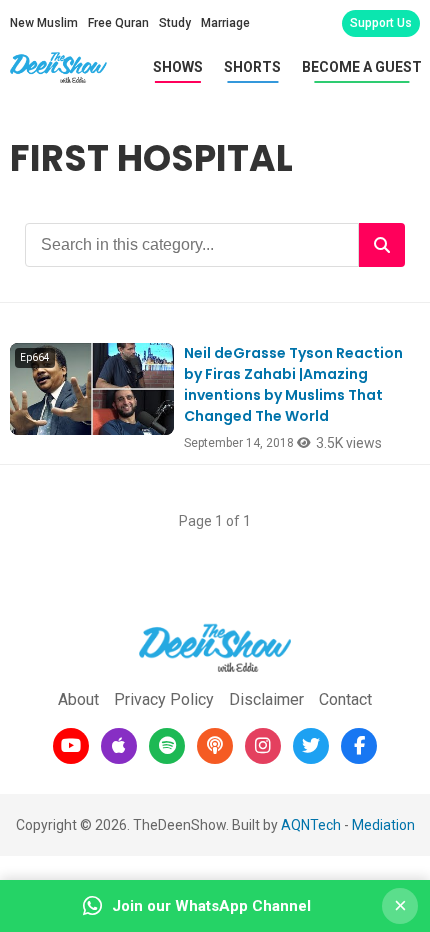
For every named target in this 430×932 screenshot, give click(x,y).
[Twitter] (311, 746)
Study (175, 23)
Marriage (225, 23)
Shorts (252, 67)
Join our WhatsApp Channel (211, 906)
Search (382, 245)
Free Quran (118, 23)
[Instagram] (263, 746)
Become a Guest (362, 67)
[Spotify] (167, 746)
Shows (178, 67)
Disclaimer (266, 699)
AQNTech (311, 825)
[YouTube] (71, 746)
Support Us (381, 23)
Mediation (383, 825)
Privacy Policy (164, 699)
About (78, 699)
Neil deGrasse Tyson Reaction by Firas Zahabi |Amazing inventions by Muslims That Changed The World (293, 384)
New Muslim (44, 23)
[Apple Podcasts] (119, 746)
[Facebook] (359, 746)
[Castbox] (215, 746)
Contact (345, 699)
